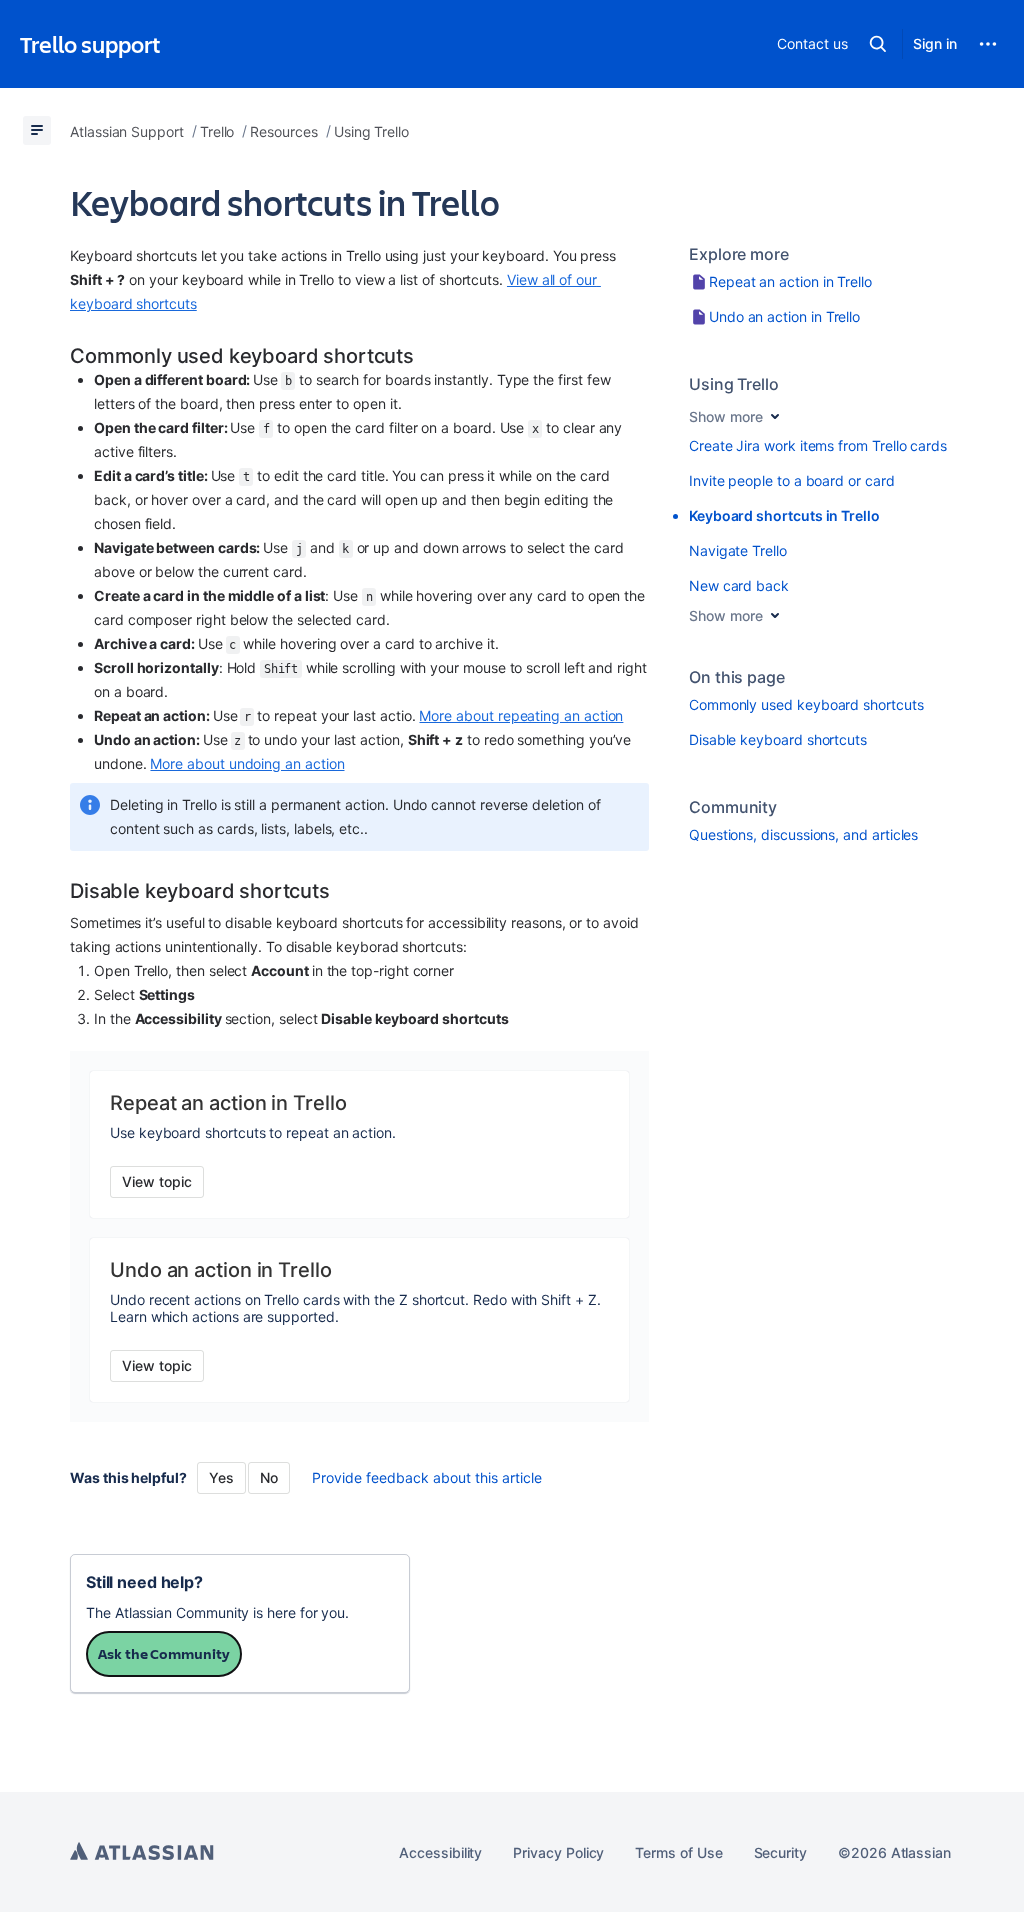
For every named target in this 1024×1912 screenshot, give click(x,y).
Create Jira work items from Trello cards (818, 445)
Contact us (812, 43)
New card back (739, 585)
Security (780, 1852)
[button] (878, 44)
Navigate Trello (738, 550)
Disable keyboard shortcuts (778, 739)
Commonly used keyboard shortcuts (806, 704)
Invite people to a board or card (792, 480)
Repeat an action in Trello (790, 281)
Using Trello (734, 384)
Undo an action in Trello (784, 316)
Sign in (935, 43)
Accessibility (440, 1852)
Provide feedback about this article (427, 1477)
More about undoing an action (247, 763)
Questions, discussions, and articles (803, 834)
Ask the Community (164, 1653)
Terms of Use (678, 1852)
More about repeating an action (521, 715)
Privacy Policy (558, 1852)
